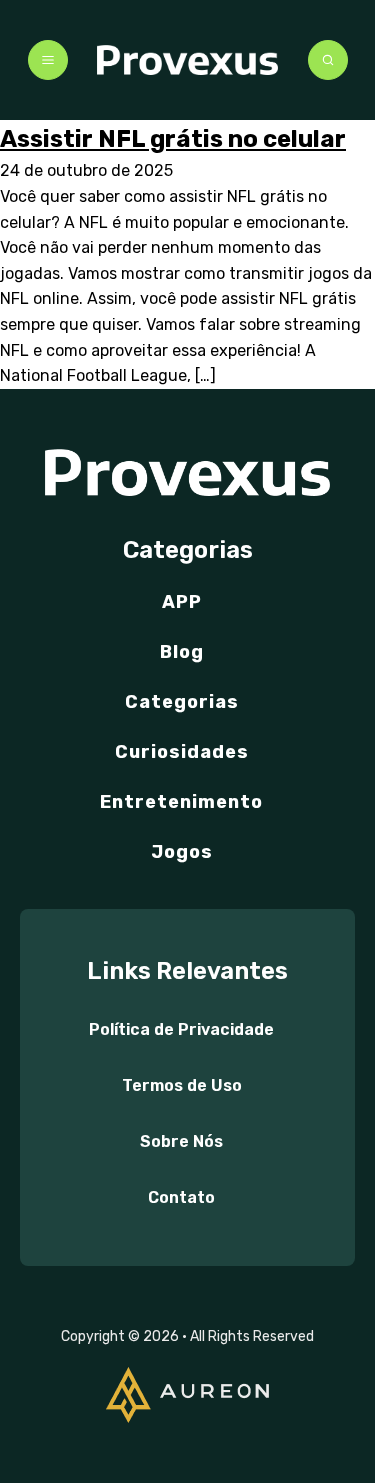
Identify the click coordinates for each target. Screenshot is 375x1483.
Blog (182, 652)
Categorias (182, 702)
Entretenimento (181, 802)
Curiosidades (182, 752)
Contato (181, 1197)
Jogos (182, 852)
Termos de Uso (182, 1085)
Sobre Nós (181, 1141)
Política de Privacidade (181, 1029)
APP (182, 602)
